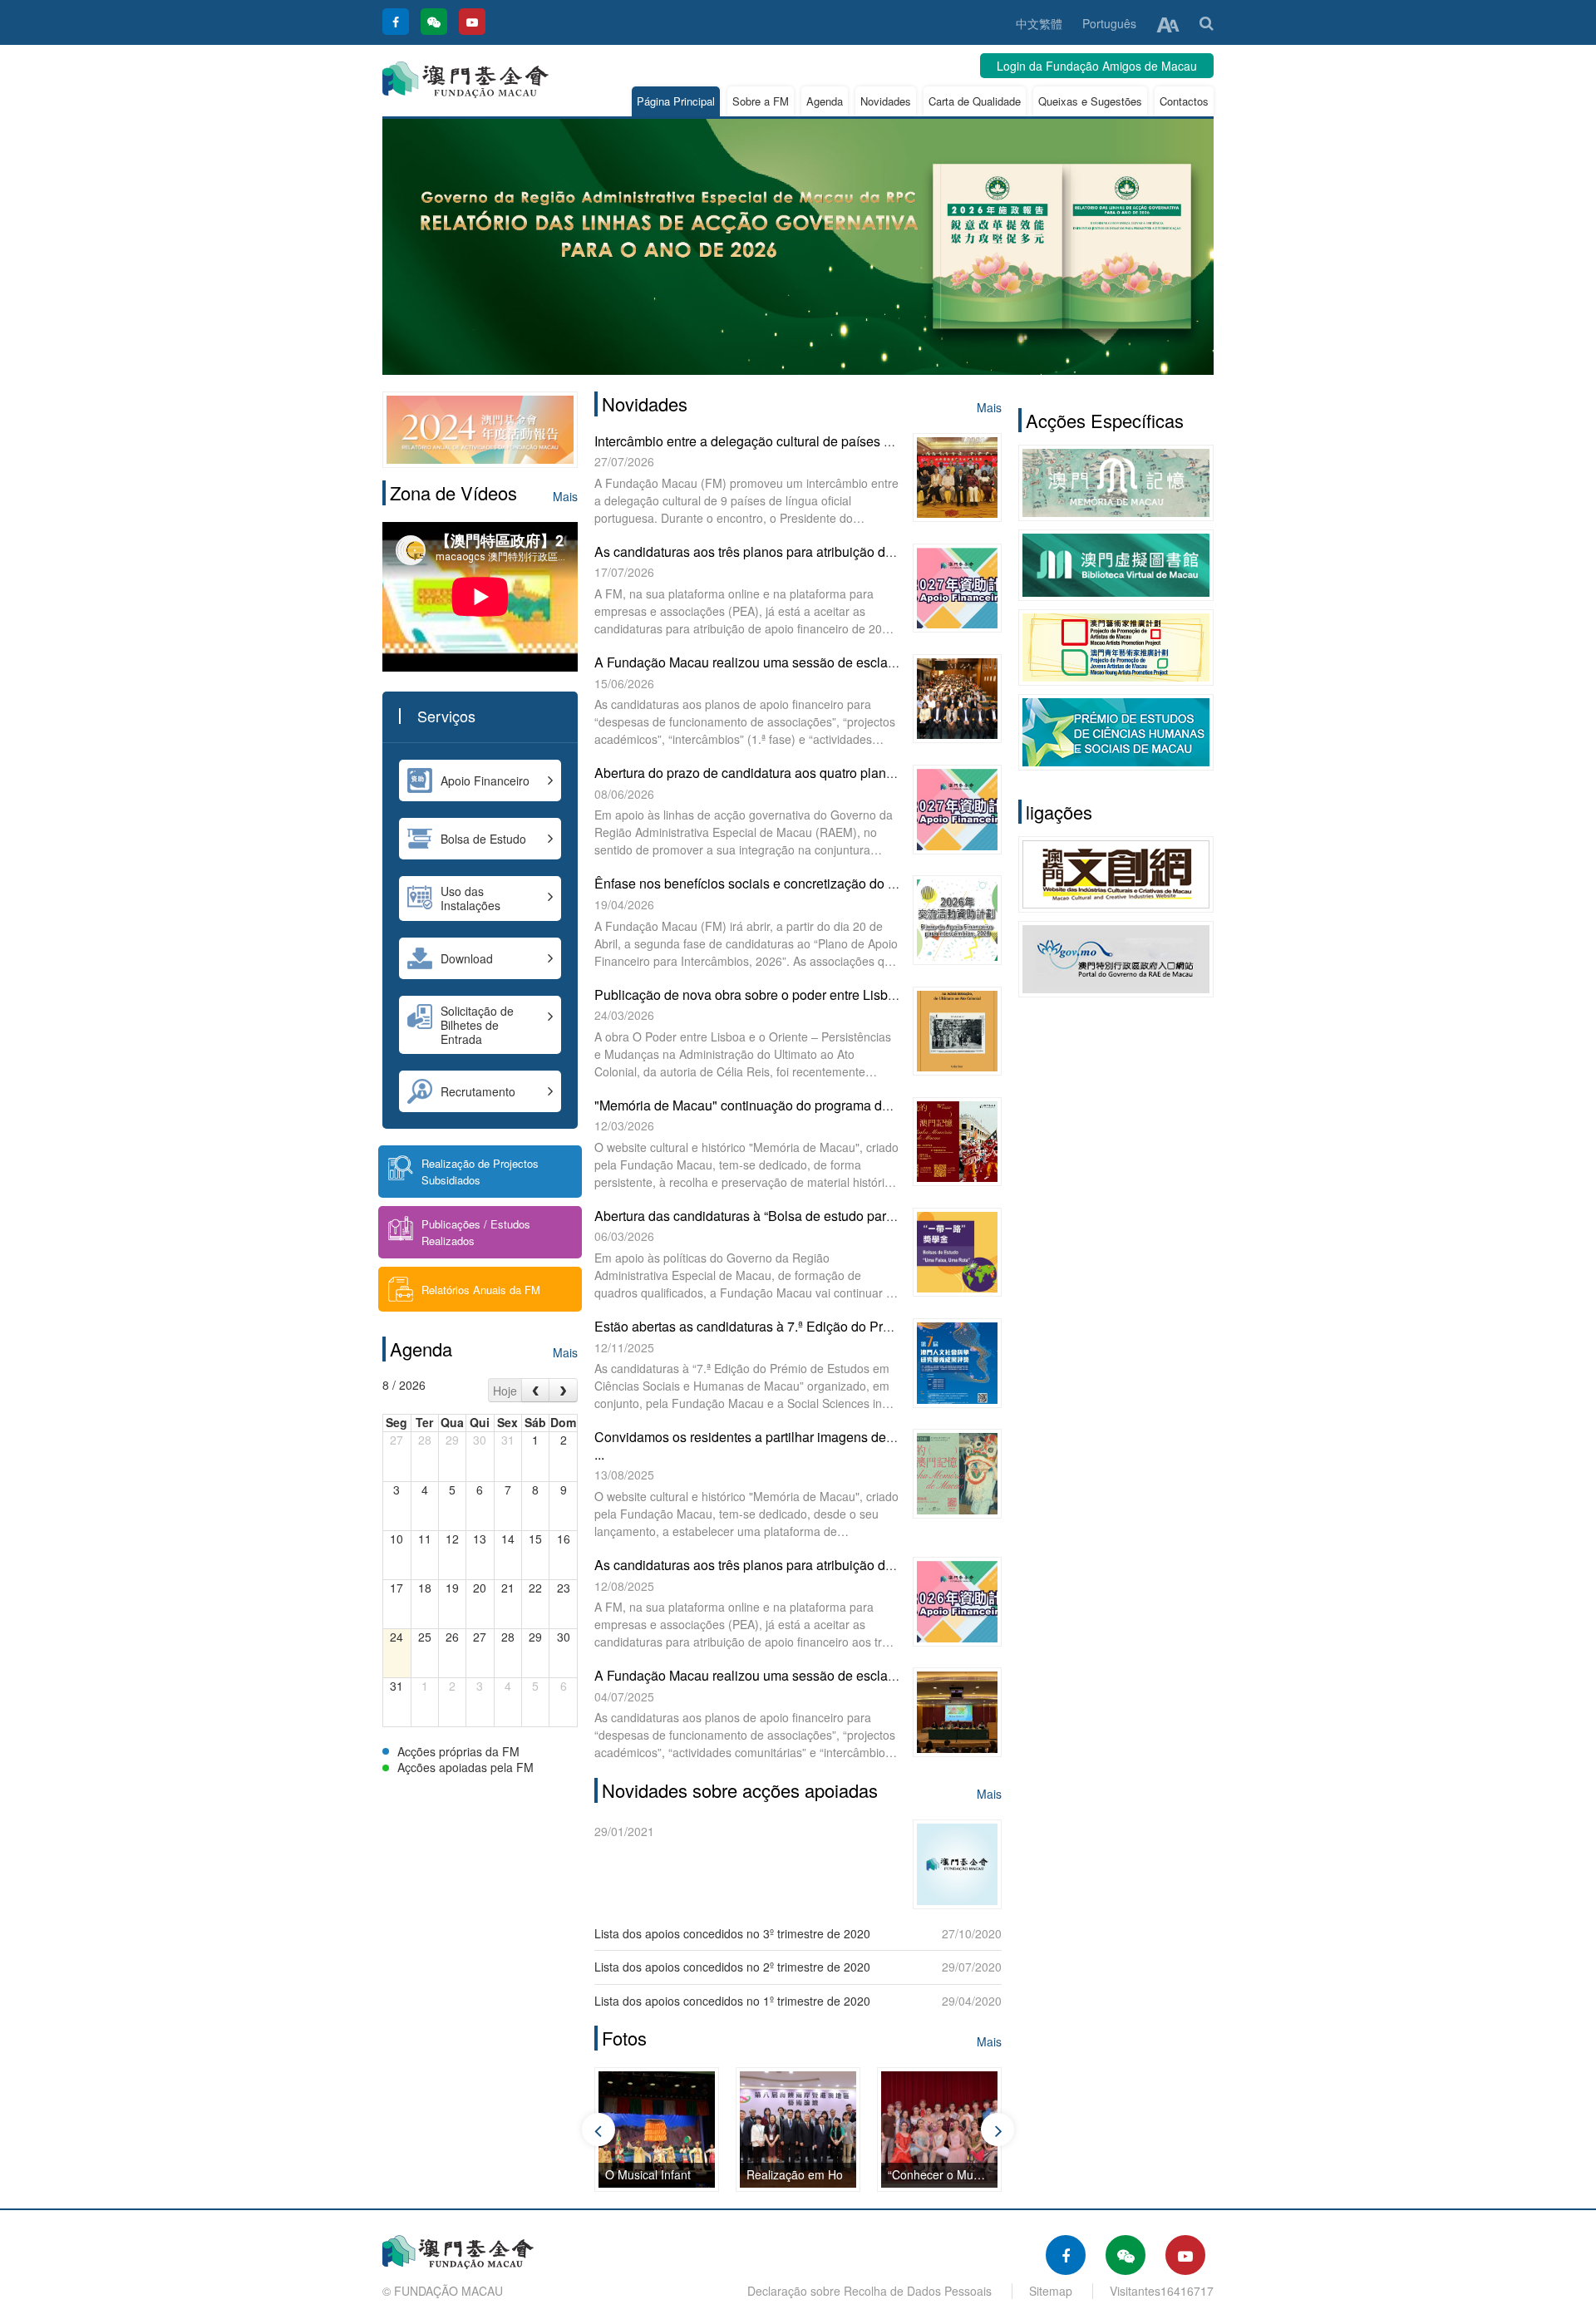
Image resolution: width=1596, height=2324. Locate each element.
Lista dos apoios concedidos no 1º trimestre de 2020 (732, 2001)
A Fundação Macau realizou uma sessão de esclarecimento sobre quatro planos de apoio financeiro (889, 662)
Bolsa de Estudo (483, 839)
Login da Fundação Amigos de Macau (1097, 66)
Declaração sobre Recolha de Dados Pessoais (869, 2291)
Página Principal (676, 101)
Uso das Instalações (470, 898)
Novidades (886, 101)
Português (1109, 23)
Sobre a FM (761, 101)
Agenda (825, 101)
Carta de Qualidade (975, 101)
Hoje (505, 1391)
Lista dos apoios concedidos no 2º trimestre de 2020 (732, 1967)
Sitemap (1051, 2291)
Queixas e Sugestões (1090, 101)
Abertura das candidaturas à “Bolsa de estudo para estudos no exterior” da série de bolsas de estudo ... (897, 1216)
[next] (563, 1390)
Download (467, 958)
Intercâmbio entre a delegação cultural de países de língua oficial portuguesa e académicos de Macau (894, 441)
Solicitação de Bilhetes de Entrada (477, 1025)
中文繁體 (1039, 23)
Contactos (1184, 101)
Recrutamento (478, 1091)
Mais (565, 496)
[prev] (536, 1390)
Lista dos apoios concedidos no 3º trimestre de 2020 (732, 1933)
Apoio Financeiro (485, 780)
